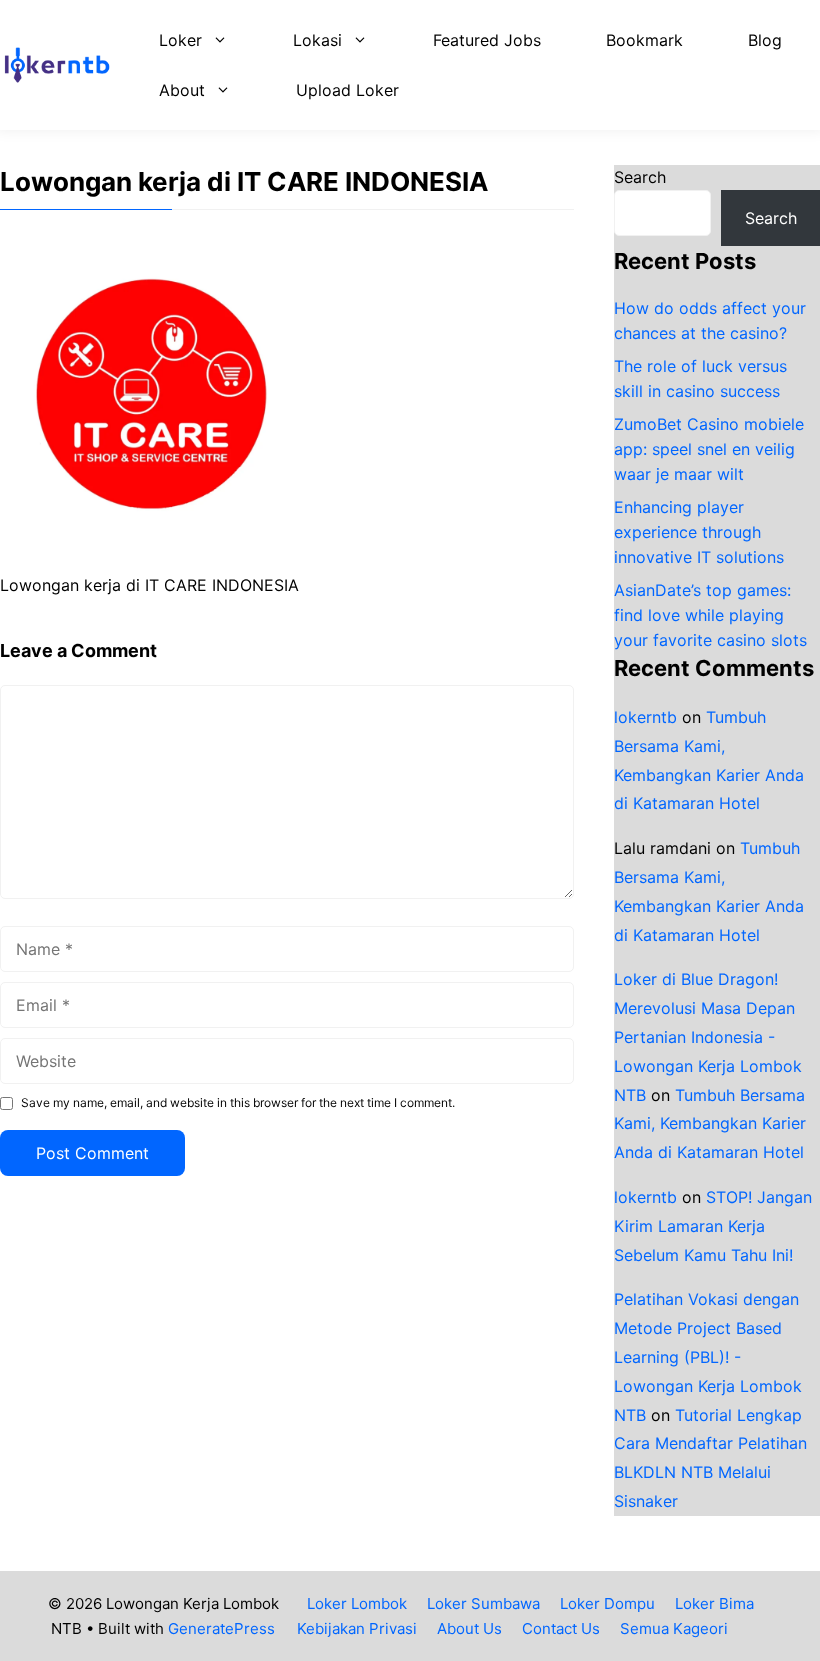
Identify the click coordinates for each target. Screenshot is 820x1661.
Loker (180, 40)
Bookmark (644, 40)
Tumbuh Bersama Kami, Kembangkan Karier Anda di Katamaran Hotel (710, 1124)
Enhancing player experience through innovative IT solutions (699, 532)
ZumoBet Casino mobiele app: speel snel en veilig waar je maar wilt (709, 449)
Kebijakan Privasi (357, 1628)
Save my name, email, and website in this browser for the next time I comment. (238, 1102)
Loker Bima (714, 1603)
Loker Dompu (607, 1603)
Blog (765, 40)
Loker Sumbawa (483, 1603)
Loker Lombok (357, 1603)
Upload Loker (347, 90)
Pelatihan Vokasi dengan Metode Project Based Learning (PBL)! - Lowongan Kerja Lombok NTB (708, 1356)
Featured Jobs (487, 40)
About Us (469, 1628)
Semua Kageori (674, 1628)
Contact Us (561, 1628)
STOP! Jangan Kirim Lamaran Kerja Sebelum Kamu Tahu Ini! (713, 1226)
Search (640, 177)
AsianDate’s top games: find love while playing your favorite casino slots (710, 615)
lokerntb (645, 717)
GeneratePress (221, 1628)
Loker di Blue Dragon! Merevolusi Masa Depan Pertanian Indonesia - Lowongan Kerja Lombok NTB (708, 1036)
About (182, 90)
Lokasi (317, 40)
